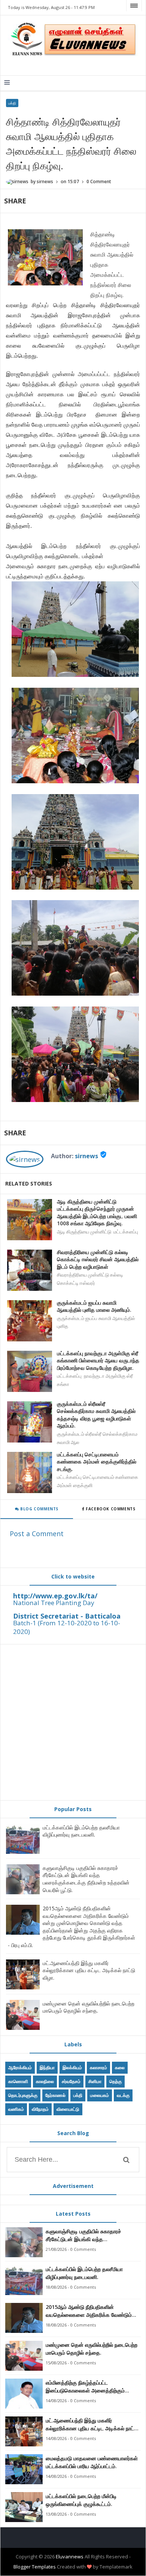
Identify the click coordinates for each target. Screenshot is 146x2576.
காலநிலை (45, 2081)
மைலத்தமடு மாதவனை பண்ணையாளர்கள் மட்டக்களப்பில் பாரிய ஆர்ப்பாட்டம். (92, 2462)
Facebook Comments (111, 1509)
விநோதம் (40, 2109)
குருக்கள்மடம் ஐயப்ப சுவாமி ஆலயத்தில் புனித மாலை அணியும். (94, 1306)
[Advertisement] (73, 1722)
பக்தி (12, 103)
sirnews (86, 1156)
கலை (120, 2068)
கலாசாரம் (98, 2068)
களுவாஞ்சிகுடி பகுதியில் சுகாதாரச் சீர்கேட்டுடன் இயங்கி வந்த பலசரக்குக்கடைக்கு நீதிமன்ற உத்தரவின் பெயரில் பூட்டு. (86, 1879)
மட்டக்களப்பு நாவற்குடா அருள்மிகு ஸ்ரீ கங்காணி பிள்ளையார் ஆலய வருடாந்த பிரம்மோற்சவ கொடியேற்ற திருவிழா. (98, 1360)
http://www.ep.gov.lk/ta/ (55, 1596)
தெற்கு (115, 2081)
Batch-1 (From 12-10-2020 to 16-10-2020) (67, 1627)
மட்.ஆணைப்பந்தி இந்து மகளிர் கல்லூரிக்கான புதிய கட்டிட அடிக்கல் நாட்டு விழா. (89, 1970)
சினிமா (95, 2081)
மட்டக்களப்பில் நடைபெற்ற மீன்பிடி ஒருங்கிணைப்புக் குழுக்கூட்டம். (81, 2500)
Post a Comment (37, 1534)
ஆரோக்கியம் (20, 2068)
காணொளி (18, 2081)
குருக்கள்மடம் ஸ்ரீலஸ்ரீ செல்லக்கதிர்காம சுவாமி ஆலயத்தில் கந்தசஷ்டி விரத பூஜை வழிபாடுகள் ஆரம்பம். (96, 1415)
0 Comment (99, 181)
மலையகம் (100, 2095)
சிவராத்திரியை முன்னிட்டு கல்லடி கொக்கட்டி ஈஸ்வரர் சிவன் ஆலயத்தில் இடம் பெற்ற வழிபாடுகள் (98, 1259)
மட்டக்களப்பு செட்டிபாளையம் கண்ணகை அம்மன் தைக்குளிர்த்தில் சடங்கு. (97, 1462)
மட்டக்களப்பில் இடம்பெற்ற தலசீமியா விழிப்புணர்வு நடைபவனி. (81, 1831)
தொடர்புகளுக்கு (23, 2095)
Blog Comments (39, 1509)
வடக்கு (123, 2095)
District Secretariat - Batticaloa (67, 1616)
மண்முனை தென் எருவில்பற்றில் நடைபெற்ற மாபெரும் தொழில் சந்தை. (89, 2007)
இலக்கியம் (72, 2068)
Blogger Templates (35, 2567)
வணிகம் (16, 2109)
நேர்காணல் (55, 2095)
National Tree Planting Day (54, 1603)
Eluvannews (70, 2557)
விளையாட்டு (68, 2109)
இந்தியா (47, 2068)
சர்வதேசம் (71, 2081)
